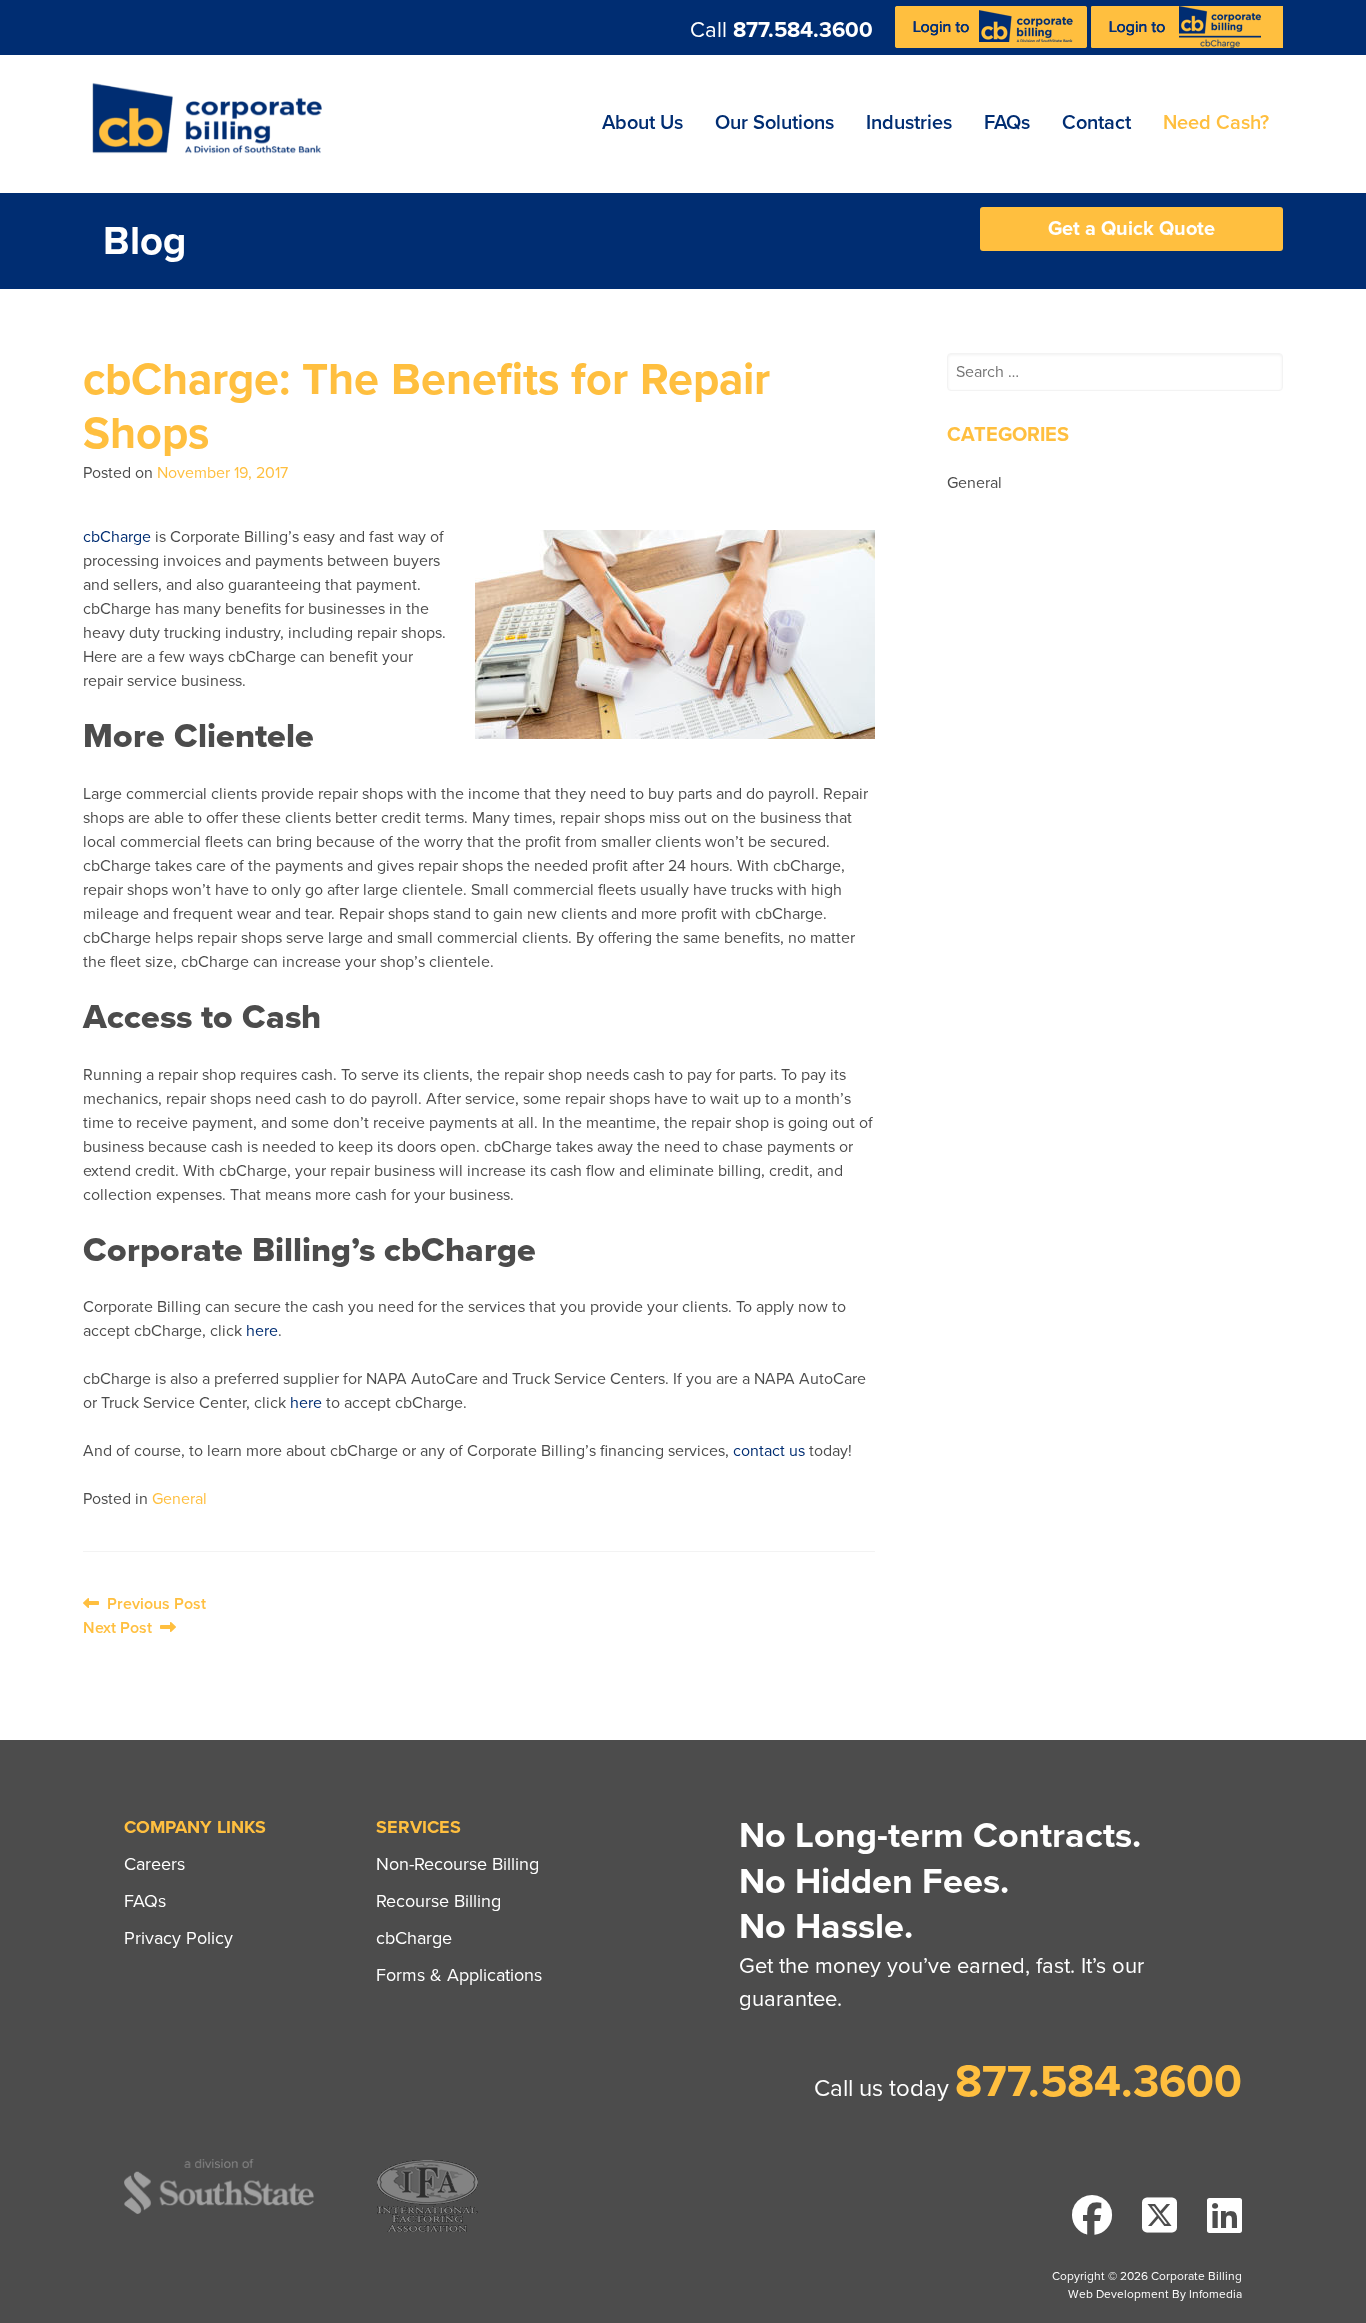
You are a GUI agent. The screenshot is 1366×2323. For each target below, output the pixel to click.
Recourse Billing (438, 1901)
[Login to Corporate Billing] (993, 43)
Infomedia (1215, 2294)
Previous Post (152, 1604)
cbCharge (117, 537)
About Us (642, 123)
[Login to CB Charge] (1187, 43)
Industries (909, 123)
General (179, 1499)
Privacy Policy (178, 1938)
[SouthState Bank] (219, 2210)
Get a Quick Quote (1131, 229)
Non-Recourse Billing (457, 1864)
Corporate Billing (214, 124)
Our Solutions (774, 123)
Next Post (121, 1628)
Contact (1096, 123)
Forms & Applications (459, 1975)
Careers (154, 1864)
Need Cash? (1216, 123)
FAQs (1007, 123)
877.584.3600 (803, 30)
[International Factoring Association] (427, 2229)
